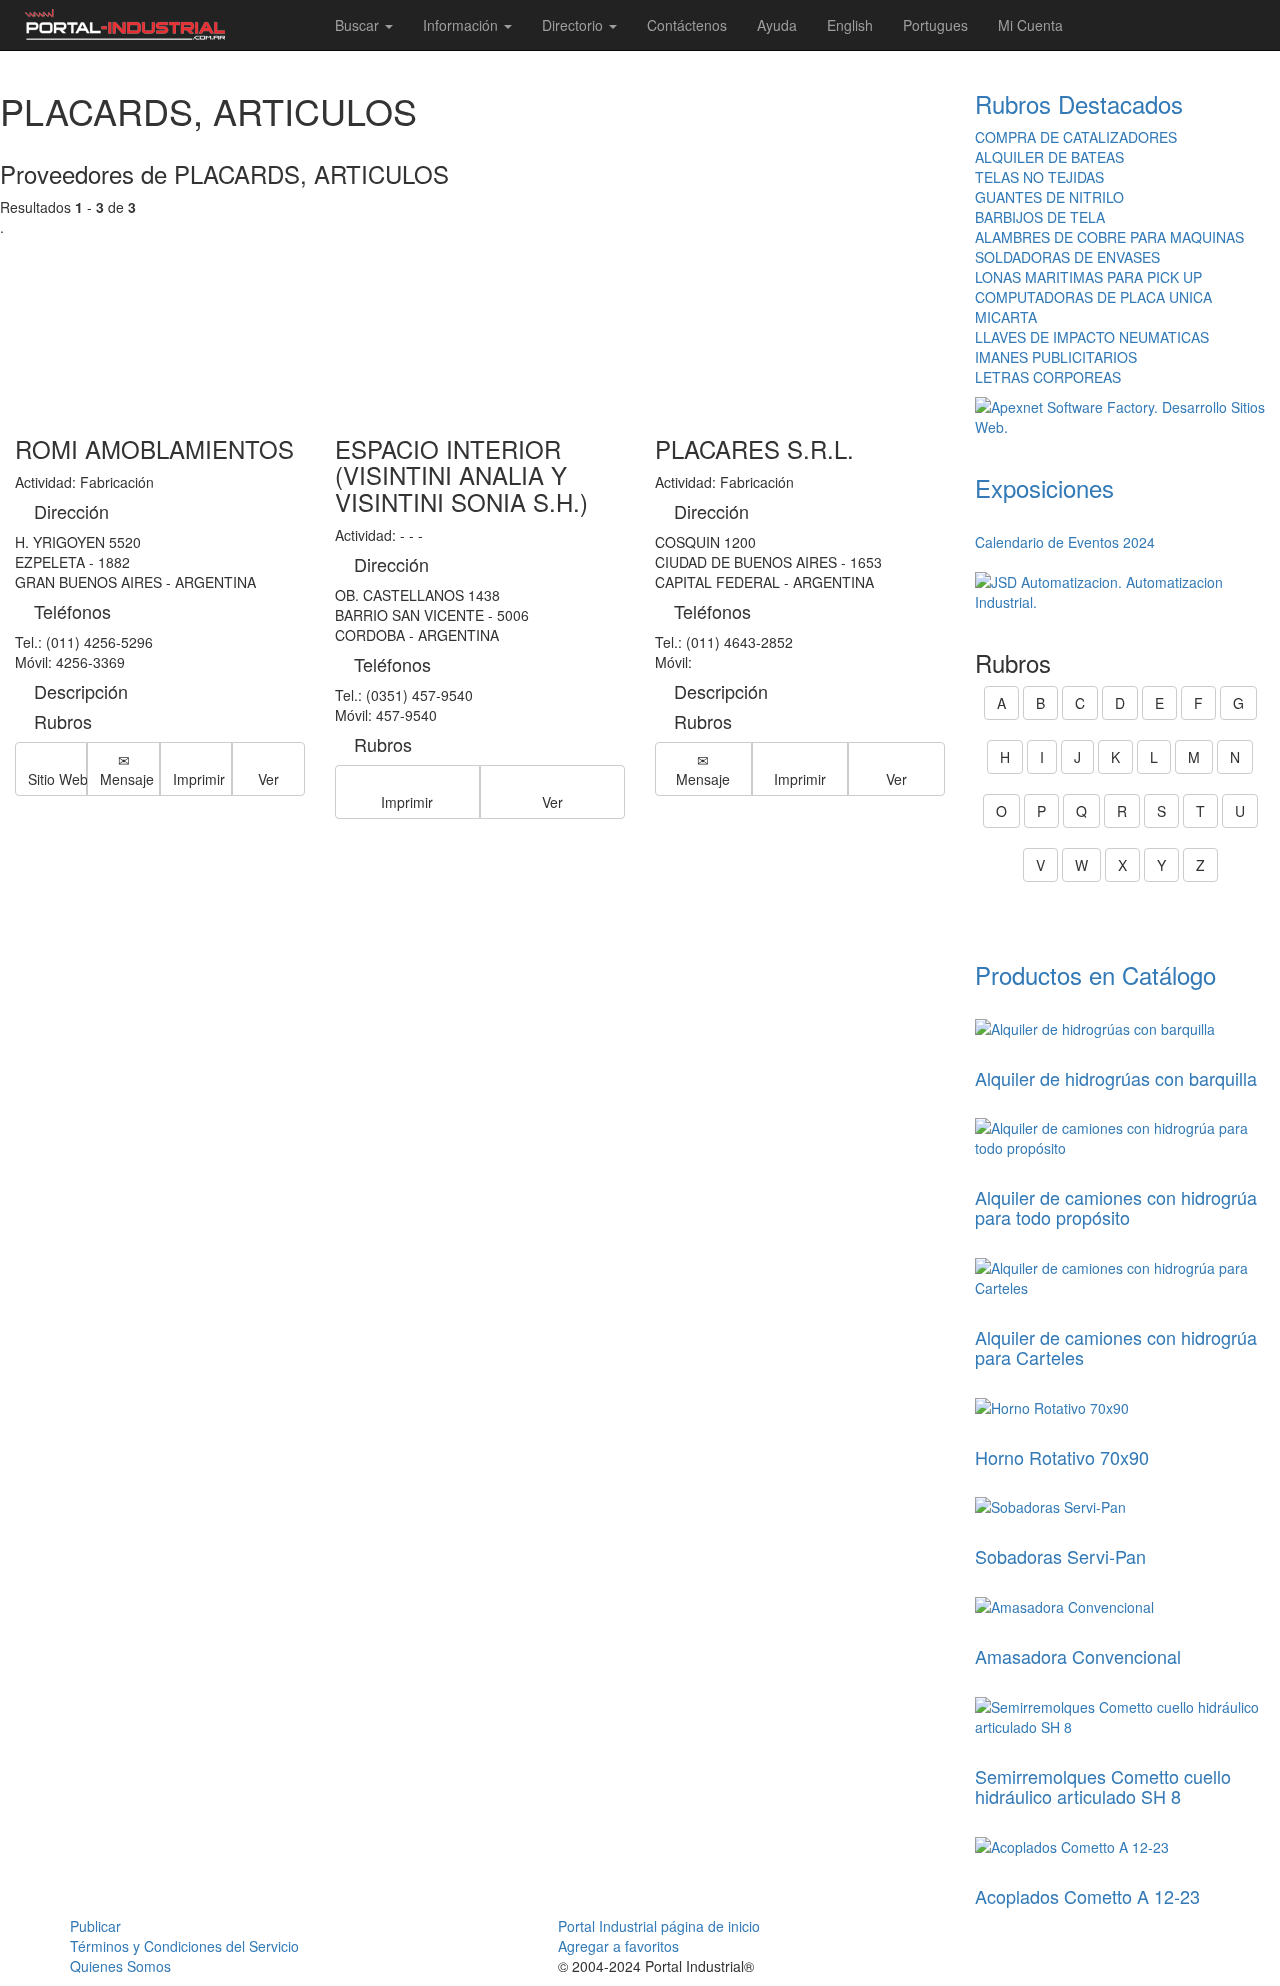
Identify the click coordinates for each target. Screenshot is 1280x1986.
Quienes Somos (120, 1966)
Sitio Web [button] (57, 779)
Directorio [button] (574, 25)
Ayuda (777, 25)
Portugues (935, 25)
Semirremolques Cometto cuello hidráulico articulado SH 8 (1103, 1786)
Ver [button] (268, 779)
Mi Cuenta (1030, 25)
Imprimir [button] (199, 779)
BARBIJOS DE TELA (1040, 217)
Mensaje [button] (127, 779)
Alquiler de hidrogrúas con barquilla (1116, 1078)
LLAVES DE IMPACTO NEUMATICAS (1092, 337)
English (850, 25)
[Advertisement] (480, 316)
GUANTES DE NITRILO (1049, 197)
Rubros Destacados (1079, 103)
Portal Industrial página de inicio (659, 1926)
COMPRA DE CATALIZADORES (1076, 137)
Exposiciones (1044, 487)
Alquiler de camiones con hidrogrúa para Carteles (1116, 1347)
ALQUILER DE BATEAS (1049, 157)
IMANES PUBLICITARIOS (1056, 357)
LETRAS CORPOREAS (1048, 377)
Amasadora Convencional (1078, 1656)
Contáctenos (687, 25)
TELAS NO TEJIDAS (1039, 177)
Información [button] (462, 25)
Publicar (95, 1926)
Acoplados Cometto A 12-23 (1087, 1896)
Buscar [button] (359, 25)
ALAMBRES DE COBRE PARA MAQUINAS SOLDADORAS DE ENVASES (1109, 247)
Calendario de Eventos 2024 (1065, 542)
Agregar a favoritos (618, 1946)
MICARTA (1006, 317)
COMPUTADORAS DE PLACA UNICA (1093, 297)
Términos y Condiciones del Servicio (184, 1946)
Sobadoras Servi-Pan (1060, 1556)
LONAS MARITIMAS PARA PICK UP (1088, 277)
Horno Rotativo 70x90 (1062, 1457)
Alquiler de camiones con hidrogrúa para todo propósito (1116, 1207)
